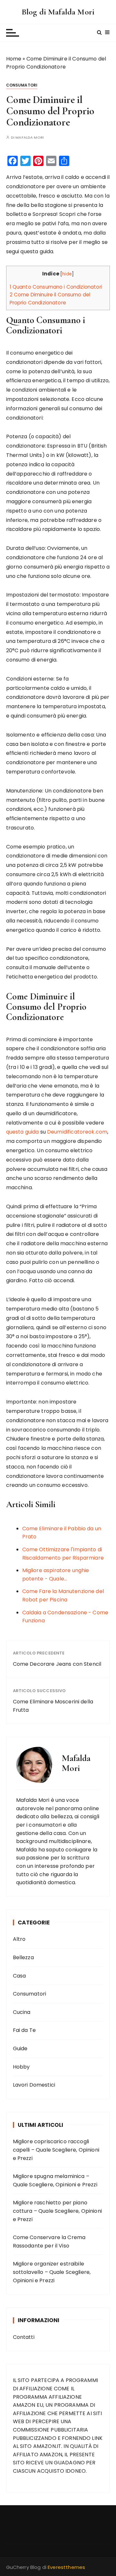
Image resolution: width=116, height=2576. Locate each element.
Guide (20, 2048)
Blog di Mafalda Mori (58, 12)
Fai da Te (24, 2030)
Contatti (24, 2337)
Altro (19, 1939)
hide (67, 274)
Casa (19, 1976)
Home (14, 59)
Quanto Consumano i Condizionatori (56, 287)
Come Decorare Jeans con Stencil (57, 1664)
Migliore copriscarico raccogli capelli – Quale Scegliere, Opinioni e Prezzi (56, 2150)
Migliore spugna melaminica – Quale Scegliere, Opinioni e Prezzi (55, 2180)
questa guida (23, 1132)
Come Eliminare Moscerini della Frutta (53, 1706)
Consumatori (22, 85)
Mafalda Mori (30, 138)
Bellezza (23, 1957)
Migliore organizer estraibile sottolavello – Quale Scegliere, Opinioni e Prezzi (52, 2272)
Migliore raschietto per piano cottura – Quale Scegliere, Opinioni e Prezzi (57, 2211)
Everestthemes (66, 2567)
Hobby (21, 2067)
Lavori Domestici (34, 2085)
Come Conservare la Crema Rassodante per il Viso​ (49, 2242)
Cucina (22, 2012)
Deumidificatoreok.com (77, 1132)
